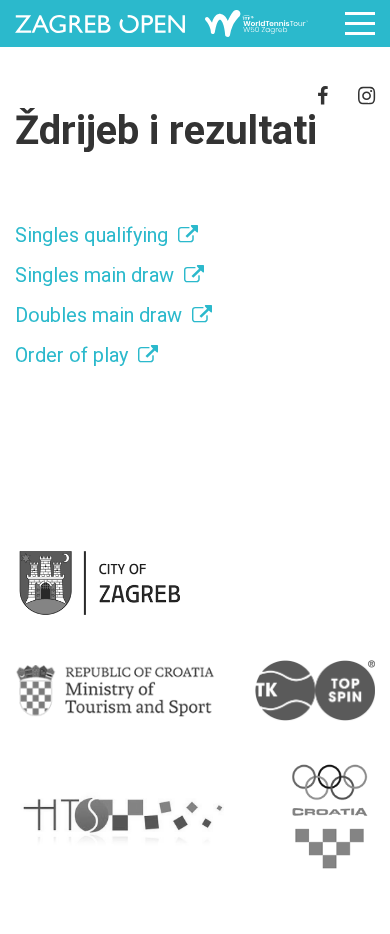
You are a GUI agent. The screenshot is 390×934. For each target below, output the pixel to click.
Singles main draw (94, 275)
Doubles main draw (98, 315)
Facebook (322, 95)
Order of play (71, 355)
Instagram (366, 95)
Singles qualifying (91, 235)
